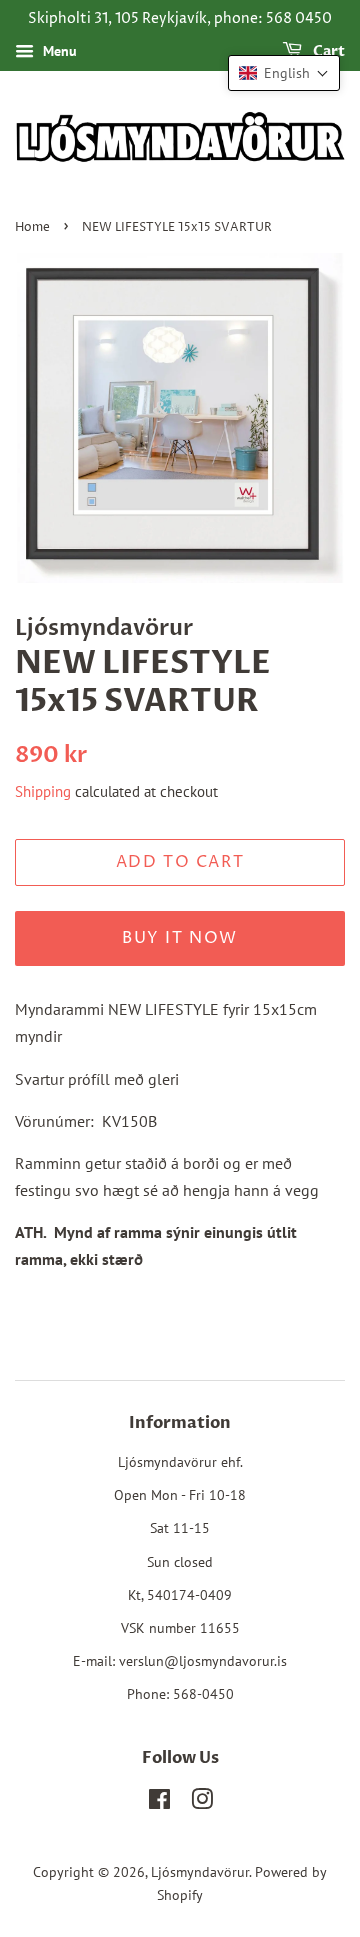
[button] (284, 73)
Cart (327, 51)
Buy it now (180, 938)
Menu (58, 51)
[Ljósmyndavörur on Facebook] (159, 1803)
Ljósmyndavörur (200, 1872)
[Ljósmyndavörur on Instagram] (202, 1803)
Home (32, 227)
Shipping (43, 791)
